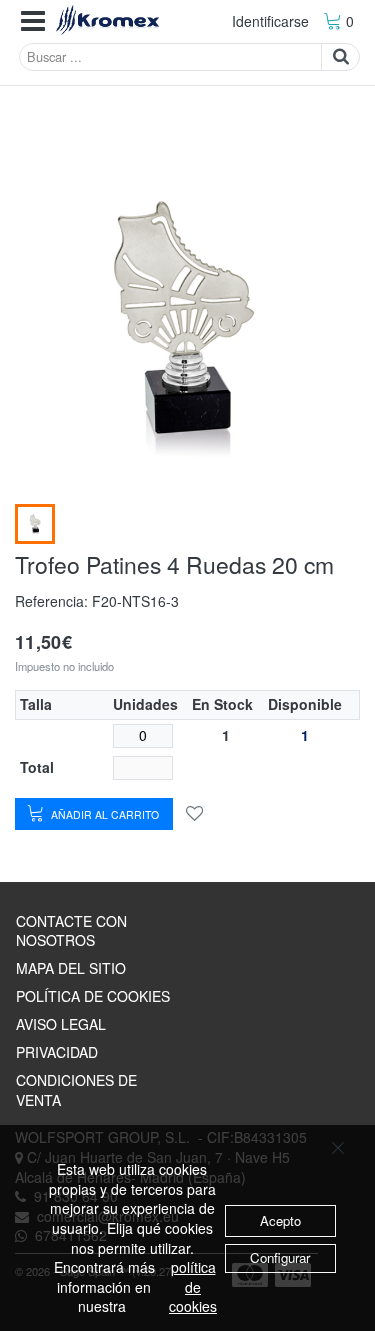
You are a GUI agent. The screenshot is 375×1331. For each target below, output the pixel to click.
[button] (33, 21)
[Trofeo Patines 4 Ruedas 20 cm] (35, 523)
